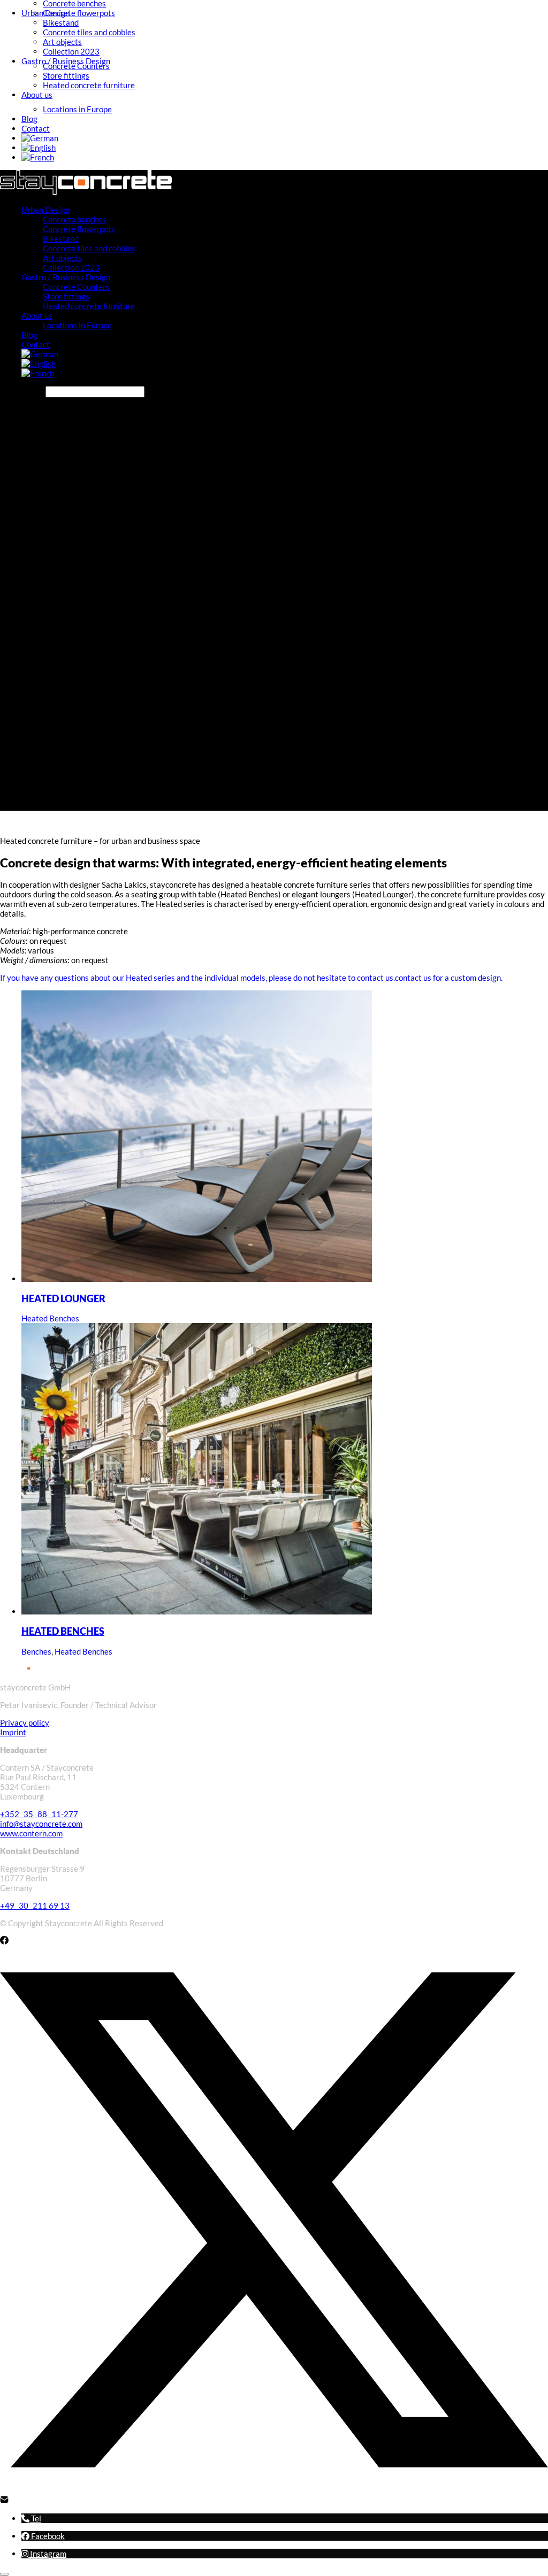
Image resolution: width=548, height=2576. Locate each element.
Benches (36, 1651)
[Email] (4, 2501)
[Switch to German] (40, 138)
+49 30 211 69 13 (35, 1905)
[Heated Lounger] (197, 1279)
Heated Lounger (63, 1299)
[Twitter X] (274, 2490)
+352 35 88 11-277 (39, 1814)
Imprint (13, 1732)
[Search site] (205, 805)
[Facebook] (4, 1941)
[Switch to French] (38, 157)
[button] (31, 2518)
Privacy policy (25, 1723)
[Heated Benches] (197, 1611)
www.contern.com (31, 1833)
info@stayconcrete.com (41, 1824)
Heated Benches (50, 1318)
